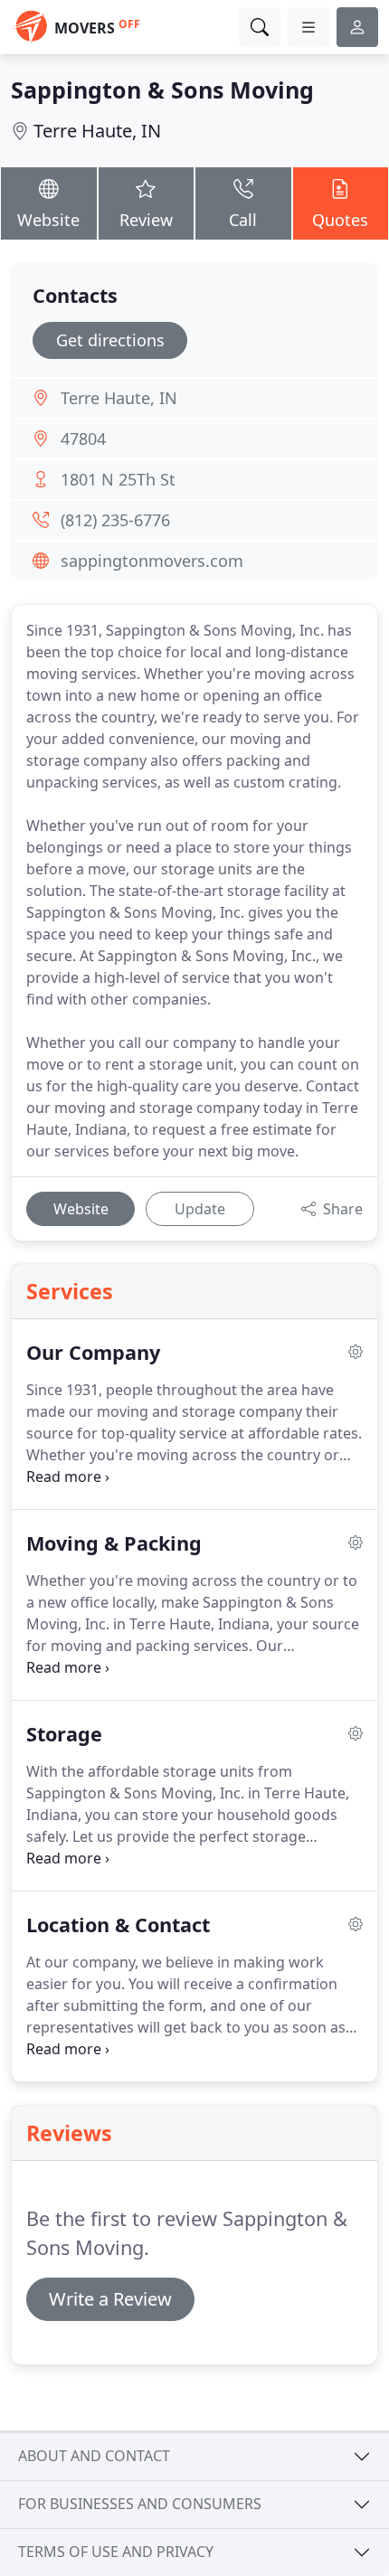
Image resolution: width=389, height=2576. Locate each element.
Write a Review (110, 2299)
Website (48, 220)
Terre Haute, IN (97, 131)
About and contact (94, 2456)
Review (146, 220)
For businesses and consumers (140, 2504)
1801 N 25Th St (118, 479)
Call (243, 220)
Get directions (110, 340)
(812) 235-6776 (115, 520)
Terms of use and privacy (116, 2552)
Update (200, 1209)
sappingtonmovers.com (152, 561)
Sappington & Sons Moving (162, 90)
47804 (83, 439)
